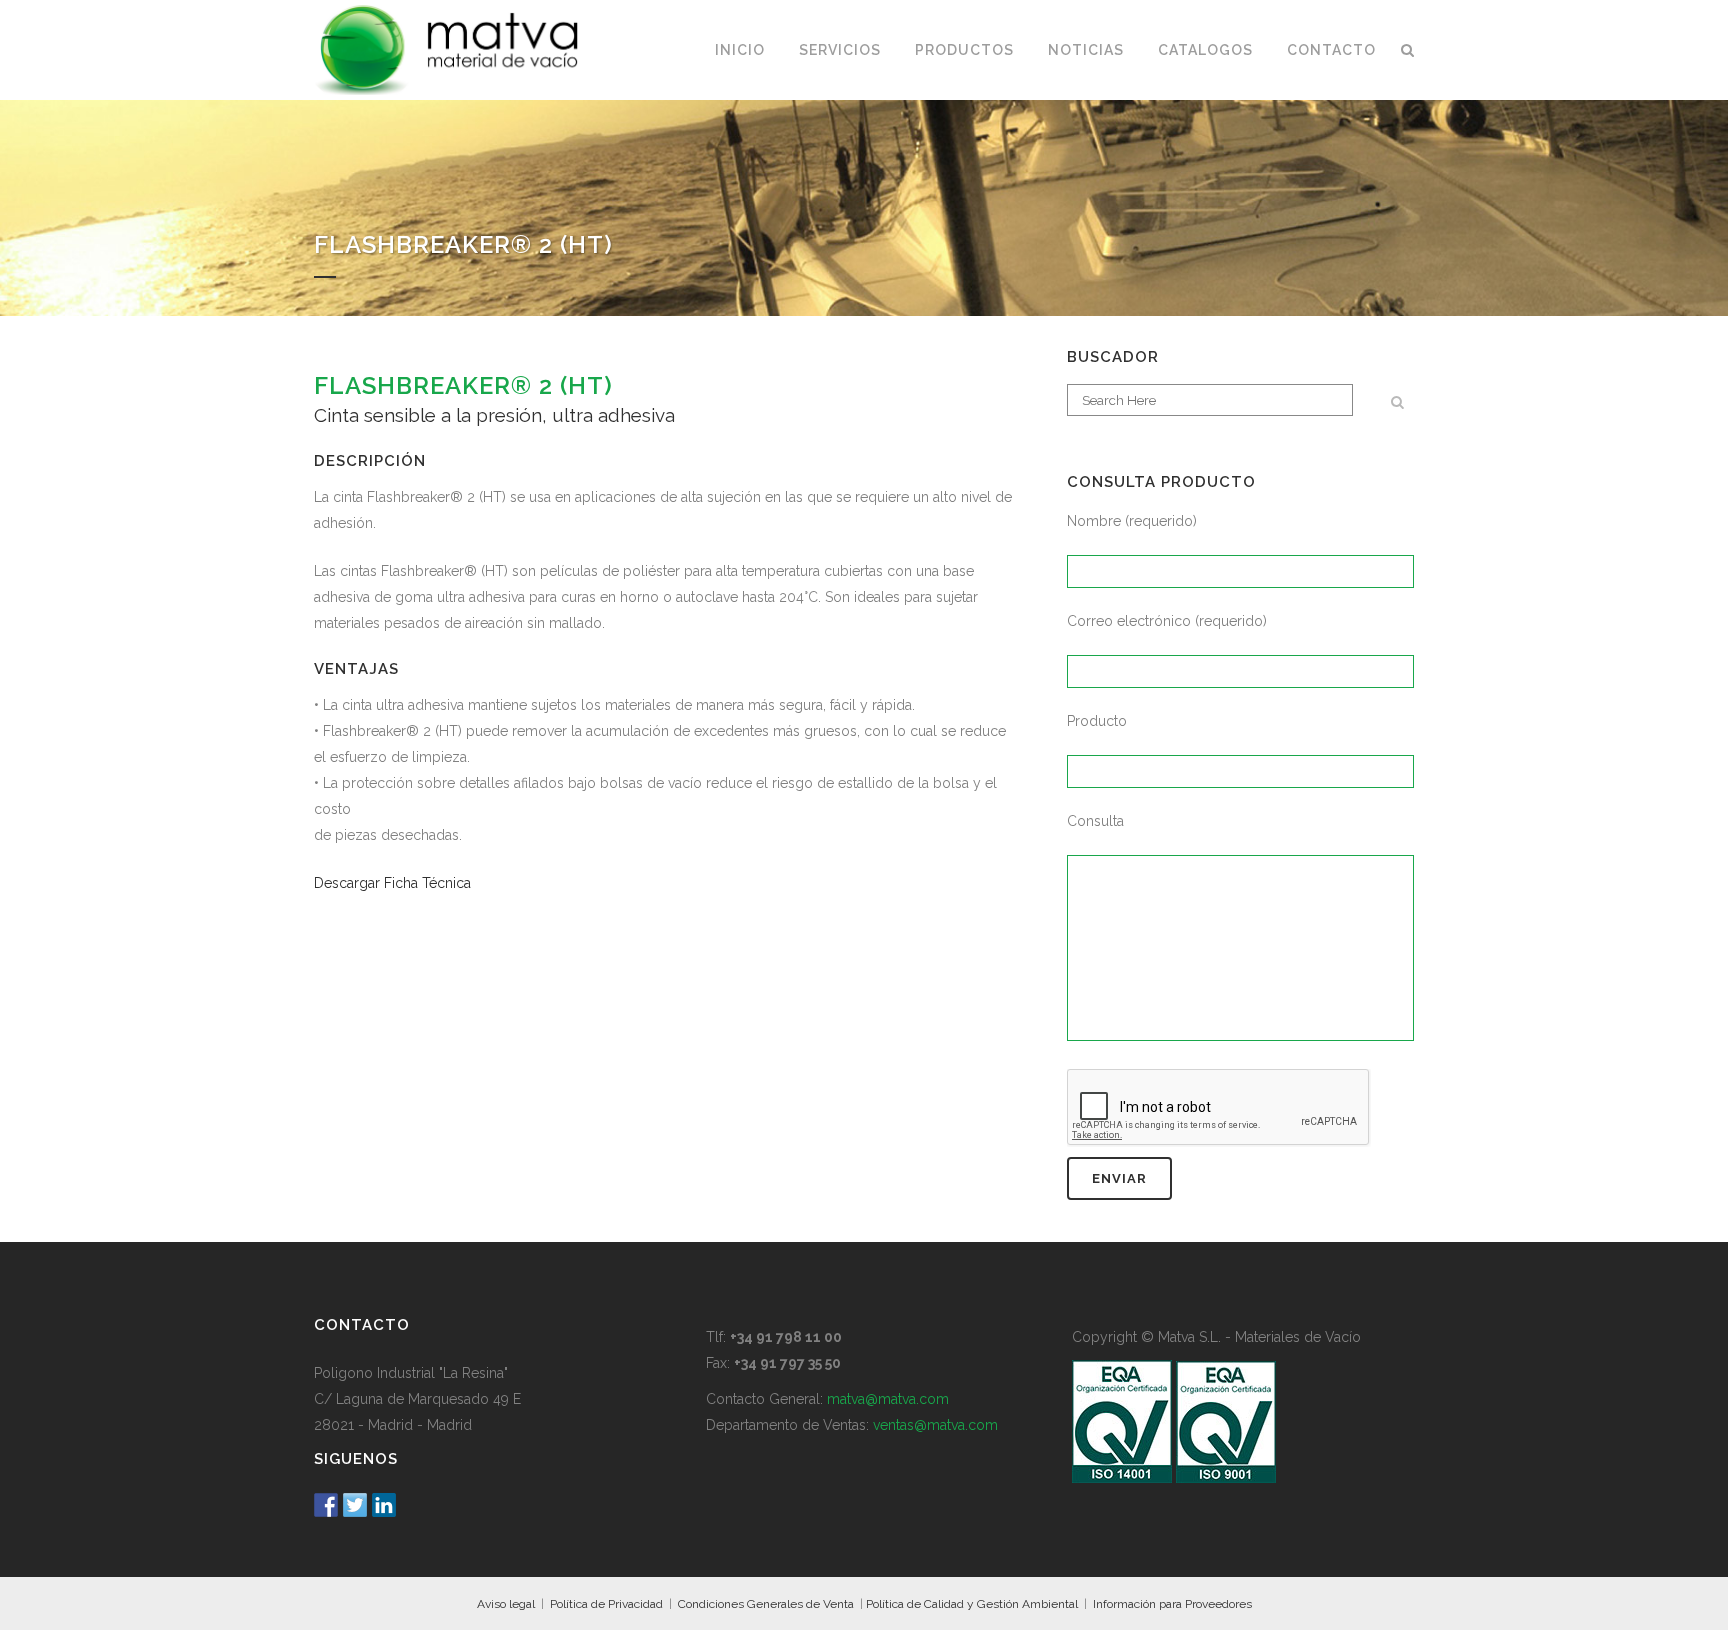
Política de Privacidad (606, 1604)
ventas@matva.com (935, 1425)
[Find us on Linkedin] (384, 1505)
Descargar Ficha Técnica (392, 883)
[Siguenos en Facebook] (326, 1505)
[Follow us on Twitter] (355, 1505)
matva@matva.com (888, 1399)
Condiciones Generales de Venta (766, 1604)
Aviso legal (506, 1604)
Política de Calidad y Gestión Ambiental (972, 1604)
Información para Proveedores (1172, 1604)
